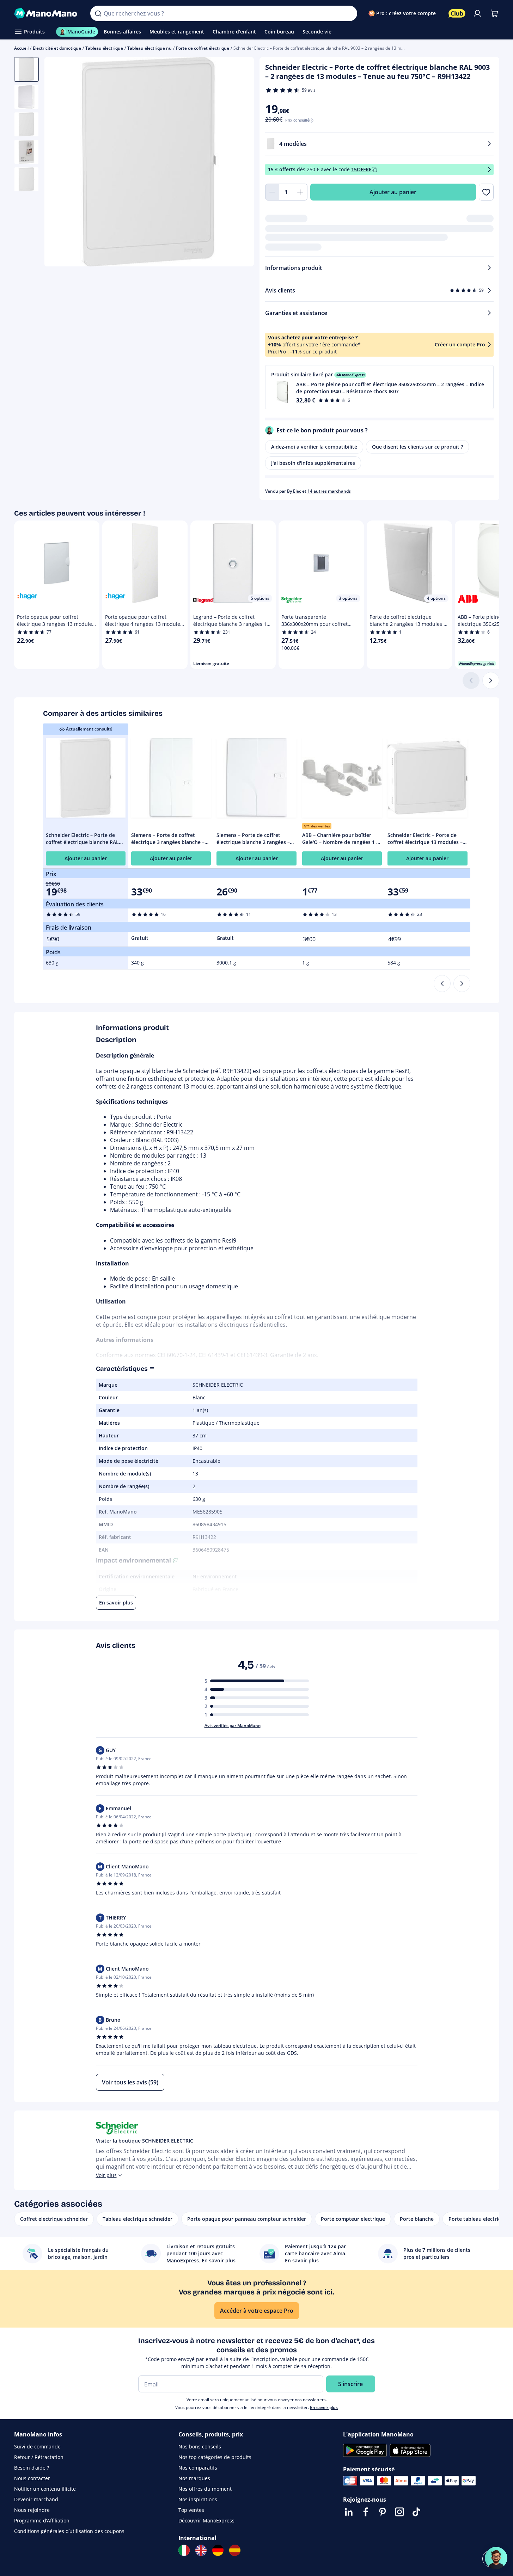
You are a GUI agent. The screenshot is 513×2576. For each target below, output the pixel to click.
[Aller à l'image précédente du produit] (59, 163)
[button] (379, 387)
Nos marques (194, 2478)
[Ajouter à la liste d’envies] (486, 192)
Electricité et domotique (57, 48)
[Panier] (494, 13)
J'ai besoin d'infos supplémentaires (313, 463)
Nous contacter (32, 2478)
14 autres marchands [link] (329, 491)
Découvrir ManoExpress (206, 2520)
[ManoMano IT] (184, 2550)
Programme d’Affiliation (42, 2520)
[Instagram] (399, 2512)
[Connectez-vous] (477, 13)
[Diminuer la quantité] (272, 192)
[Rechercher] (98, 13)
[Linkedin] (349, 2512)
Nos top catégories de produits (215, 2457)
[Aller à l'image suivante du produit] (240, 163)
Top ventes (191, 2510)
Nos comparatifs (198, 2468)
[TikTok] (416, 2512)
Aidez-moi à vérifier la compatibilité (314, 447)
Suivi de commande (37, 2446)
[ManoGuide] (496, 2558)
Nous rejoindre (32, 2510)
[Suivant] (491, 680)
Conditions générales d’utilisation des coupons (69, 2531)
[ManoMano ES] (235, 2550)
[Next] (462, 984)
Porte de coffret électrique (203, 48)
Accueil (21, 48)
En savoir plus (324, 2407)
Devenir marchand (36, 2499)
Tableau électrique (104, 48)
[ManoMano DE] (218, 2550)
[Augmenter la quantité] (300, 192)
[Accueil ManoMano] (47, 13)
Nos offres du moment (205, 2489)
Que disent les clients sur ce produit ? (417, 447)
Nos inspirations (198, 2499)
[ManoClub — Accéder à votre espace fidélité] (457, 13)
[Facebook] (366, 2512)
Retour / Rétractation (39, 2457)
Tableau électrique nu (149, 48)
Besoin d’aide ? (32, 2468)
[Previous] (442, 984)
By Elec (294, 491)
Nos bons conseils (200, 2446)
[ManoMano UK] (201, 2550)
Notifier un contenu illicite (45, 2489)
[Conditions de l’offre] (489, 170)
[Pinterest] (383, 2512)
